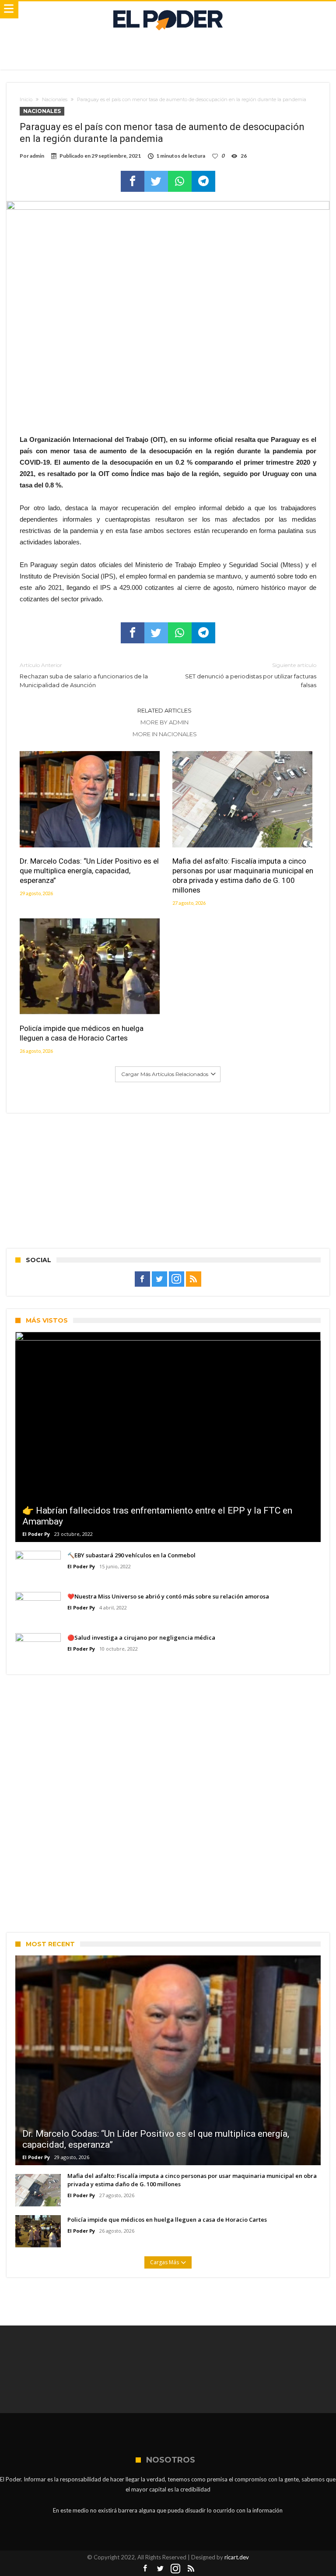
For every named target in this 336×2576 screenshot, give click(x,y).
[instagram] (177, 1279)
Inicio (26, 99)
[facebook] (133, 181)
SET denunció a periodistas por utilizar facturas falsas (251, 675)
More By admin (164, 722)
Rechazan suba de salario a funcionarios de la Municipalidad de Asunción (84, 675)
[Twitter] (159, 1279)
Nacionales (55, 99)
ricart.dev (237, 2557)
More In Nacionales (165, 734)
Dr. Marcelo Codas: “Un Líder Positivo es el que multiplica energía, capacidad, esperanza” (89, 871)
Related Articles (164, 710)
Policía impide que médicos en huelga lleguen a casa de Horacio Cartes (82, 1033)
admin (37, 156)
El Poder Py (36, 1534)
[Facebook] (142, 1279)
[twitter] (156, 181)
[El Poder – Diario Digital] (168, 10)
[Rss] (194, 1279)
